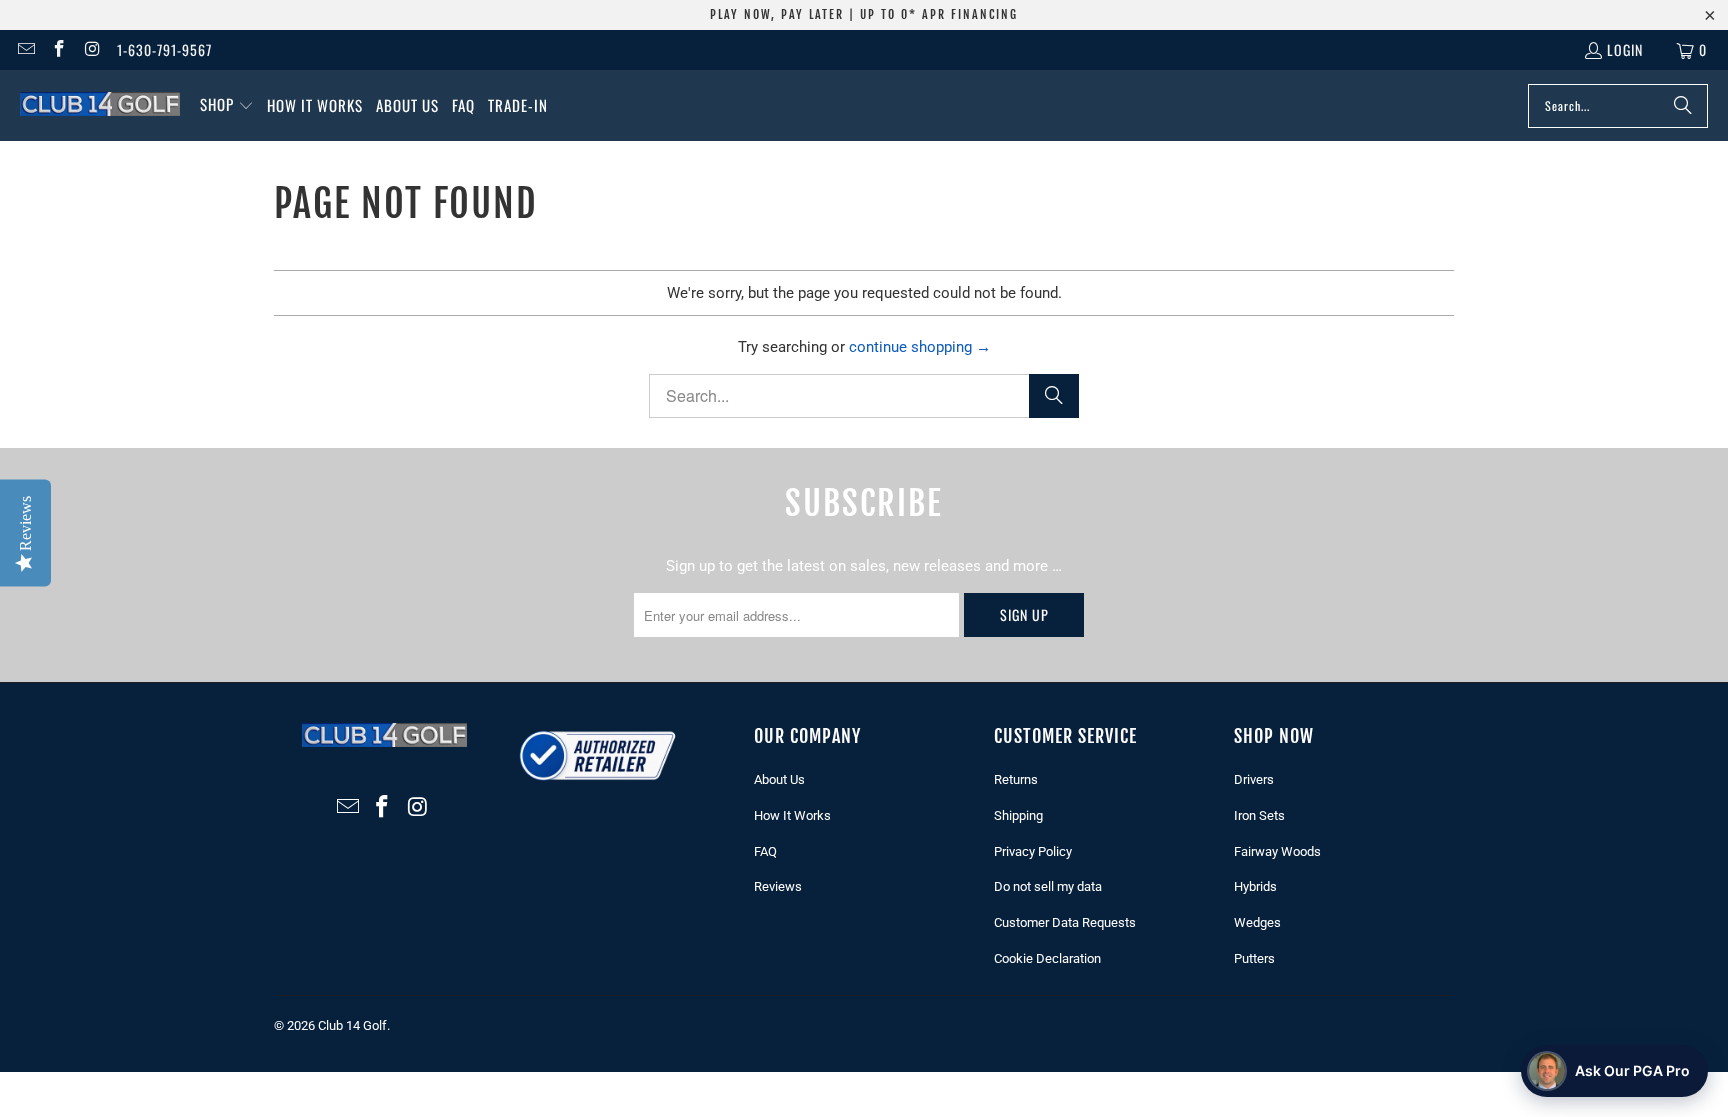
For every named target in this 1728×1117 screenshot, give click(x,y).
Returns (1016, 779)
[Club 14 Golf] (100, 105)
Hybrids (1255, 886)
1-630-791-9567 (164, 49)
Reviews (778, 886)
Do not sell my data (1048, 886)
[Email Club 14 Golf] (25, 49)
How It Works (792, 815)
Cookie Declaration (1047, 958)
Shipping (1018, 815)
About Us (779, 779)
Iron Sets (1259, 815)
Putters (1254, 958)
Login (1625, 49)
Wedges (1257, 922)
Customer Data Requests (1065, 922)
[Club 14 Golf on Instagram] (92, 49)
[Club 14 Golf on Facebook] (59, 49)
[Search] (1683, 106)
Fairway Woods (1277, 851)
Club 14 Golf (352, 1025)
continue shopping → (920, 347)
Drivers (1254, 779)
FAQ (765, 851)
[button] (227, 105)
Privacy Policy (1033, 851)
